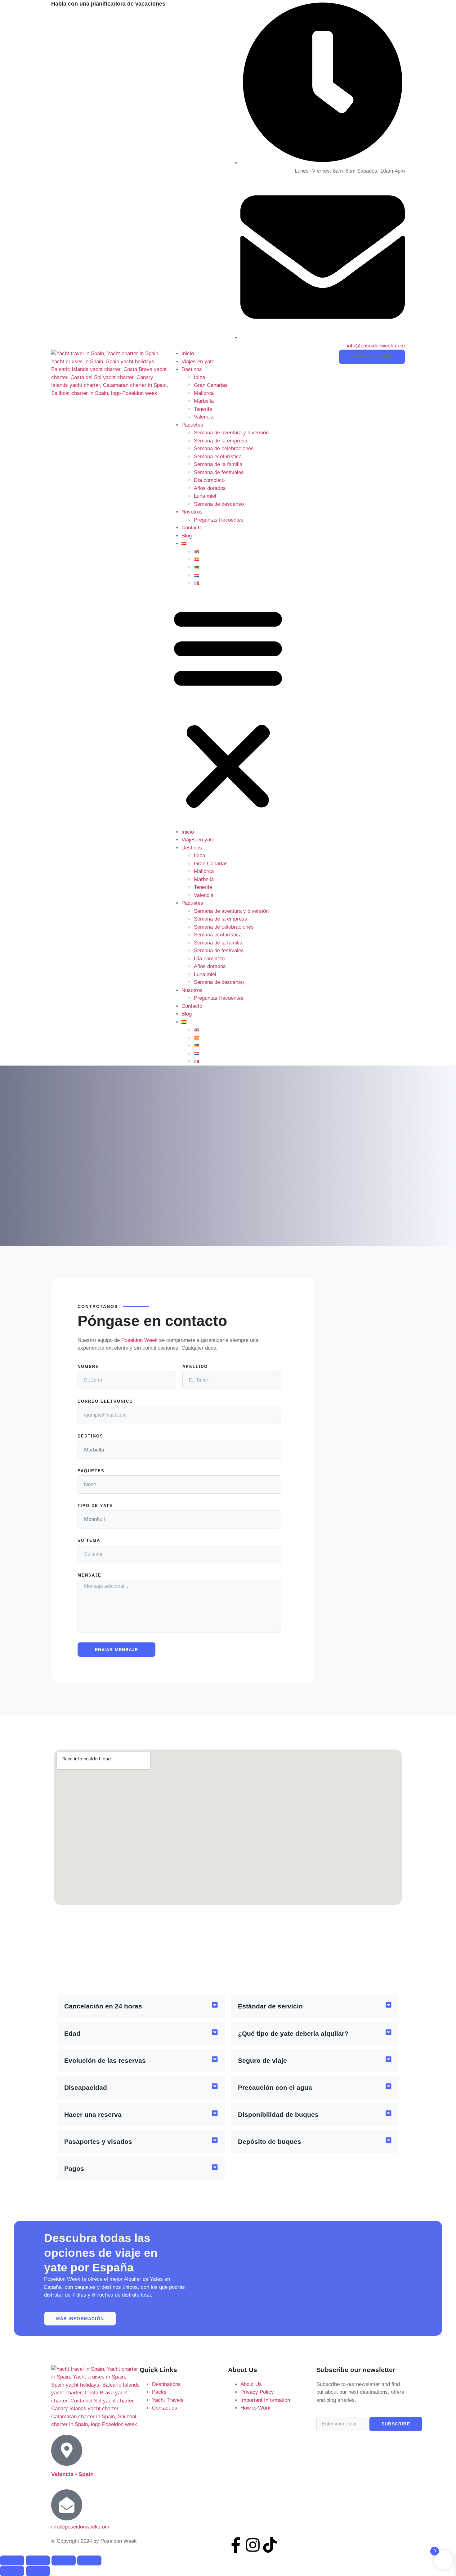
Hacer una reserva (93, 2114)
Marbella (204, 401)
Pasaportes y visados (98, 2141)
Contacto (192, 528)
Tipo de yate (95, 1506)
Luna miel (205, 496)
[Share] (64, 2560)
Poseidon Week (139, 1340)
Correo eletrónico (105, 1401)
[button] (228, 708)
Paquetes (192, 425)
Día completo (209, 480)
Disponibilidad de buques (278, 2114)
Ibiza (199, 377)
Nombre (88, 1367)
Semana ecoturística (218, 457)
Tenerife (203, 409)
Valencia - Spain (72, 2474)
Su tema (89, 1541)
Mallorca (204, 393)
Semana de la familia (218, 464)
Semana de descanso (219, 504)
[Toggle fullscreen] (38, 2560)
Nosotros (192, 512)
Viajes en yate (198, 362)
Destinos (192, 369)
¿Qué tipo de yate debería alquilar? (293, 2033)
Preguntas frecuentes (219, 520)
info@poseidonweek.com (80, 2527)
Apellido (195, 1367)
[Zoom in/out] (12, 2560)
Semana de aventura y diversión (231, 433)
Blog (187, 536)
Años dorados (210, 488)
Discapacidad (86, 2087)
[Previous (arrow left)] (12, 2571)
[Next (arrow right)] (38, 2571)
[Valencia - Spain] (67, 2450)
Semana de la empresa (221, 441)
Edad (72, 2033)
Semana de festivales (219, 472)
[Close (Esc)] (89, 2560)
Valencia (204, 417)
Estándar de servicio (270, 2006)
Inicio (188, 353)
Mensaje (89, 1575)
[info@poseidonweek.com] (67, 2505)
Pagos (74, 2169)
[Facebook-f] (236, 2545)
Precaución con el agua (275, 2087)
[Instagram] (253, 2545)
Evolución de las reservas (105, 2060)
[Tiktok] (270, 2545)
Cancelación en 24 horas (103, 2006)
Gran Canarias (211, 385)
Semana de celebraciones (224, 448)
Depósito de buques (270, 2141)
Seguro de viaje (262, 2060)
